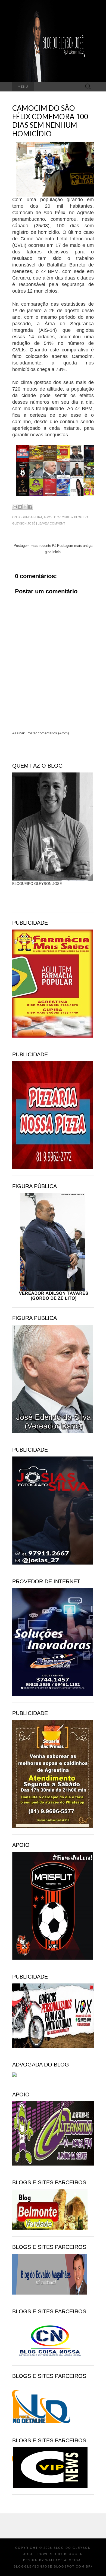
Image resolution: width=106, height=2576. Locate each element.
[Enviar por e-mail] (15, 507)
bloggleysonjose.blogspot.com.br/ (53, 2566)
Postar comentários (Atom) (48, 733)
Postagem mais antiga (75, 546)
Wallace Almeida (63, 2560)
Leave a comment (52, 523)
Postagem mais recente (32, 546)
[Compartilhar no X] (25, 507)
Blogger (74, 2554)
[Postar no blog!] (20, 507)
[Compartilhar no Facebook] (30, 507)
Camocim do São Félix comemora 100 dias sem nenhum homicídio (50, 121)
